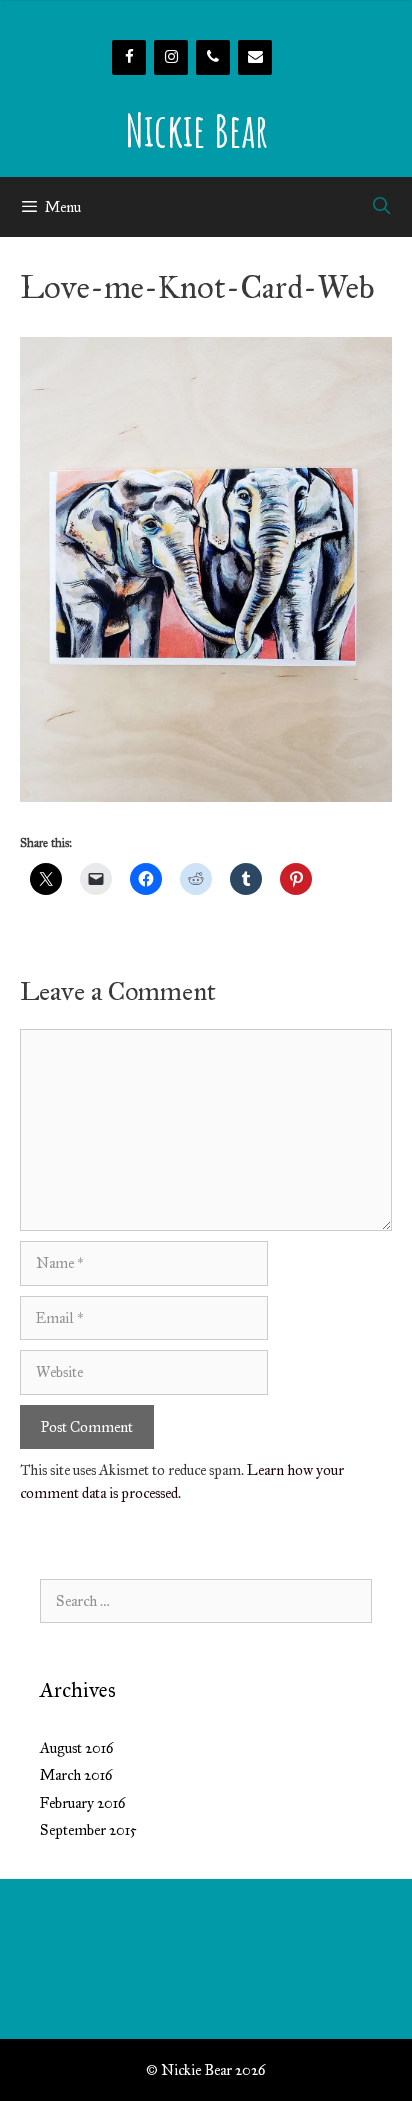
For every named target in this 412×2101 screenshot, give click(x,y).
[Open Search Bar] (381, 207)
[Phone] (213, 57)
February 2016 (83, 1803)
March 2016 (76, 1775)
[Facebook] (129, 57)
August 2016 (77, 1748)
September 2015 (88, 1830)
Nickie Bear (196, 129)
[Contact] (255, 57)
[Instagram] (171, 57)
